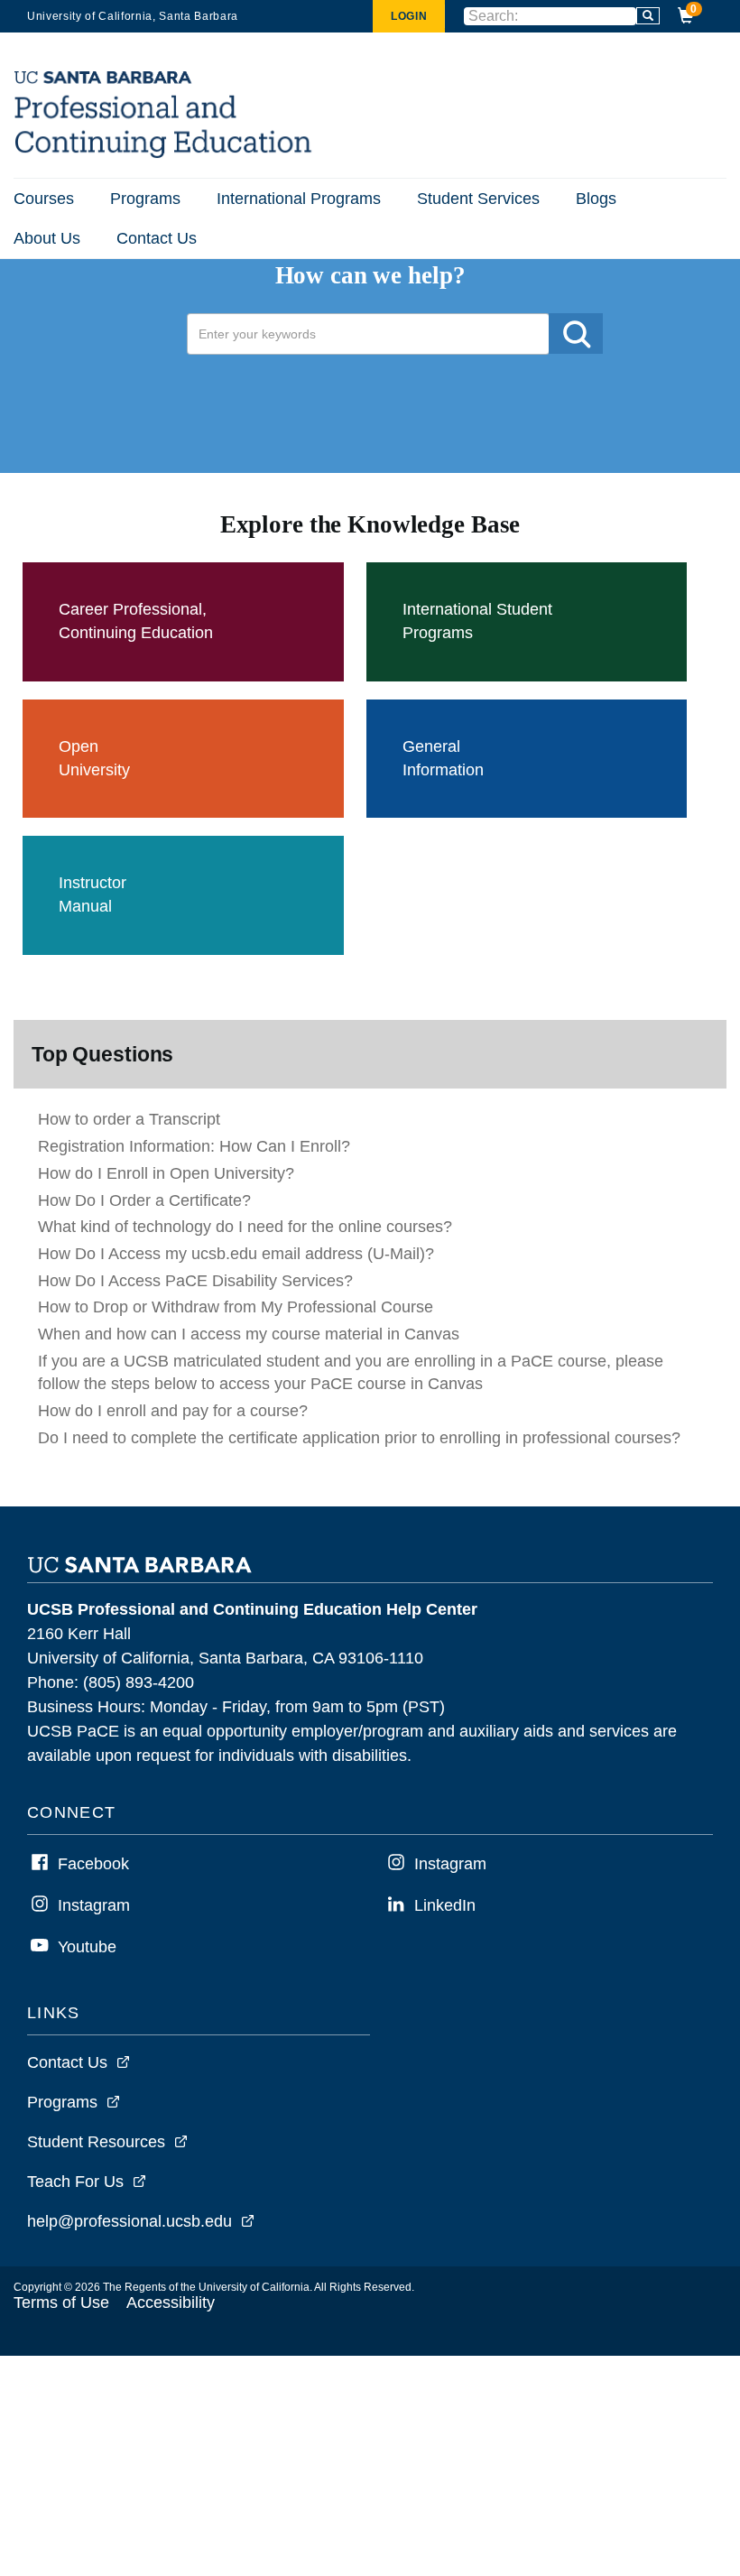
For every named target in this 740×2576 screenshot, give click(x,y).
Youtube (87, 1947)
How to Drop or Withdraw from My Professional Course (236, 1307)
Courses (44, 199)
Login (409, 16)
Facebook (93, 1864)
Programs (145, 199)
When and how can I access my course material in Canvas (249, 1334)
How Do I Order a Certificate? (144, 1200)
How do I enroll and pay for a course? (173, 1411)
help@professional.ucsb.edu (129, 2221)
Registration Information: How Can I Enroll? (194, 1146)
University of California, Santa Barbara (133, 16)
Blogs (596, 199)
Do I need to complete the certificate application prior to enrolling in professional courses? (359, 1438)
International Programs (299, 199)
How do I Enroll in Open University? (166, 1173)
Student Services (478, 199)
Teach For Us (75, 2182)
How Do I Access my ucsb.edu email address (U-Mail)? (236, 1254)
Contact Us (157, 238)
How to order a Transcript (129, 1119)
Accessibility (171, 2303)
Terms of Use (61, 2303)
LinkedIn (445, 1905)
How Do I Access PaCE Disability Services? (195, 1281)
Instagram (94, 1905)
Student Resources (96, 2142)
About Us (47, 238)
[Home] (164, 153)
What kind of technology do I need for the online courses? (245, 1227)
